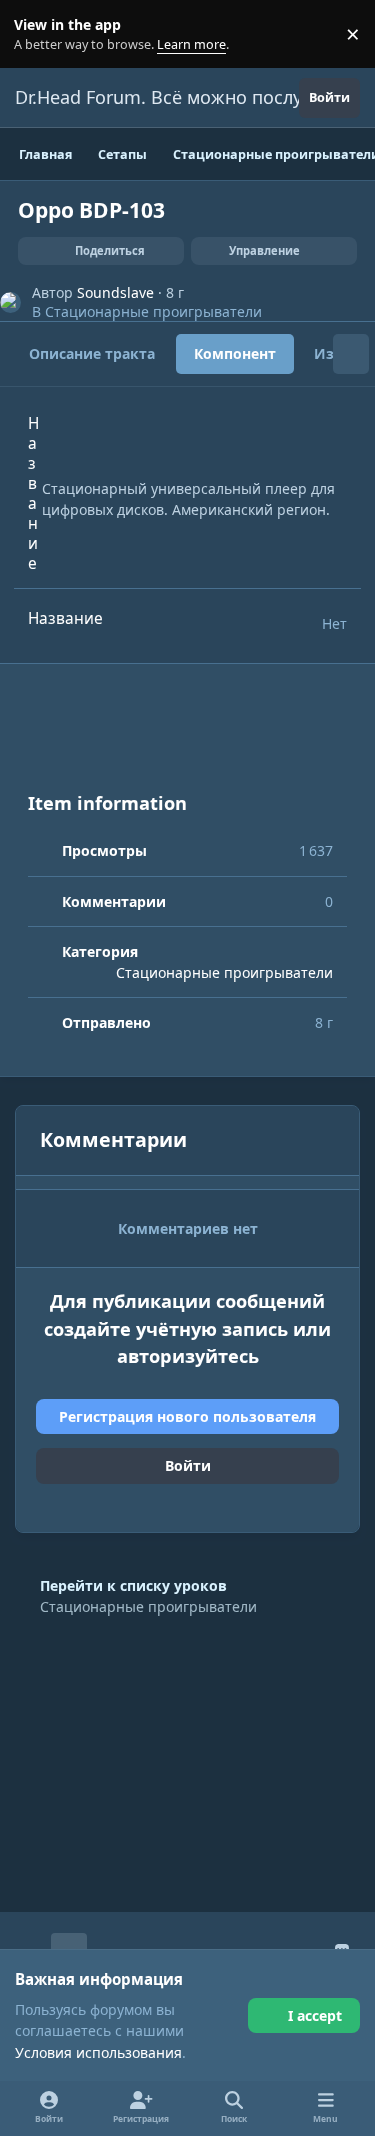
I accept (315, 2015)
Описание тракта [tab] (92, 353)
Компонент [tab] (235, 353)
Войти (188, 1465)
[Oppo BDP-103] (187, 741)
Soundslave (115, 292)
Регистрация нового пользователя (187, 1416)
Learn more (38, 34)
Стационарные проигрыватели (153, 311)
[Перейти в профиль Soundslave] (10, 302)
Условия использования (98, 2052)
